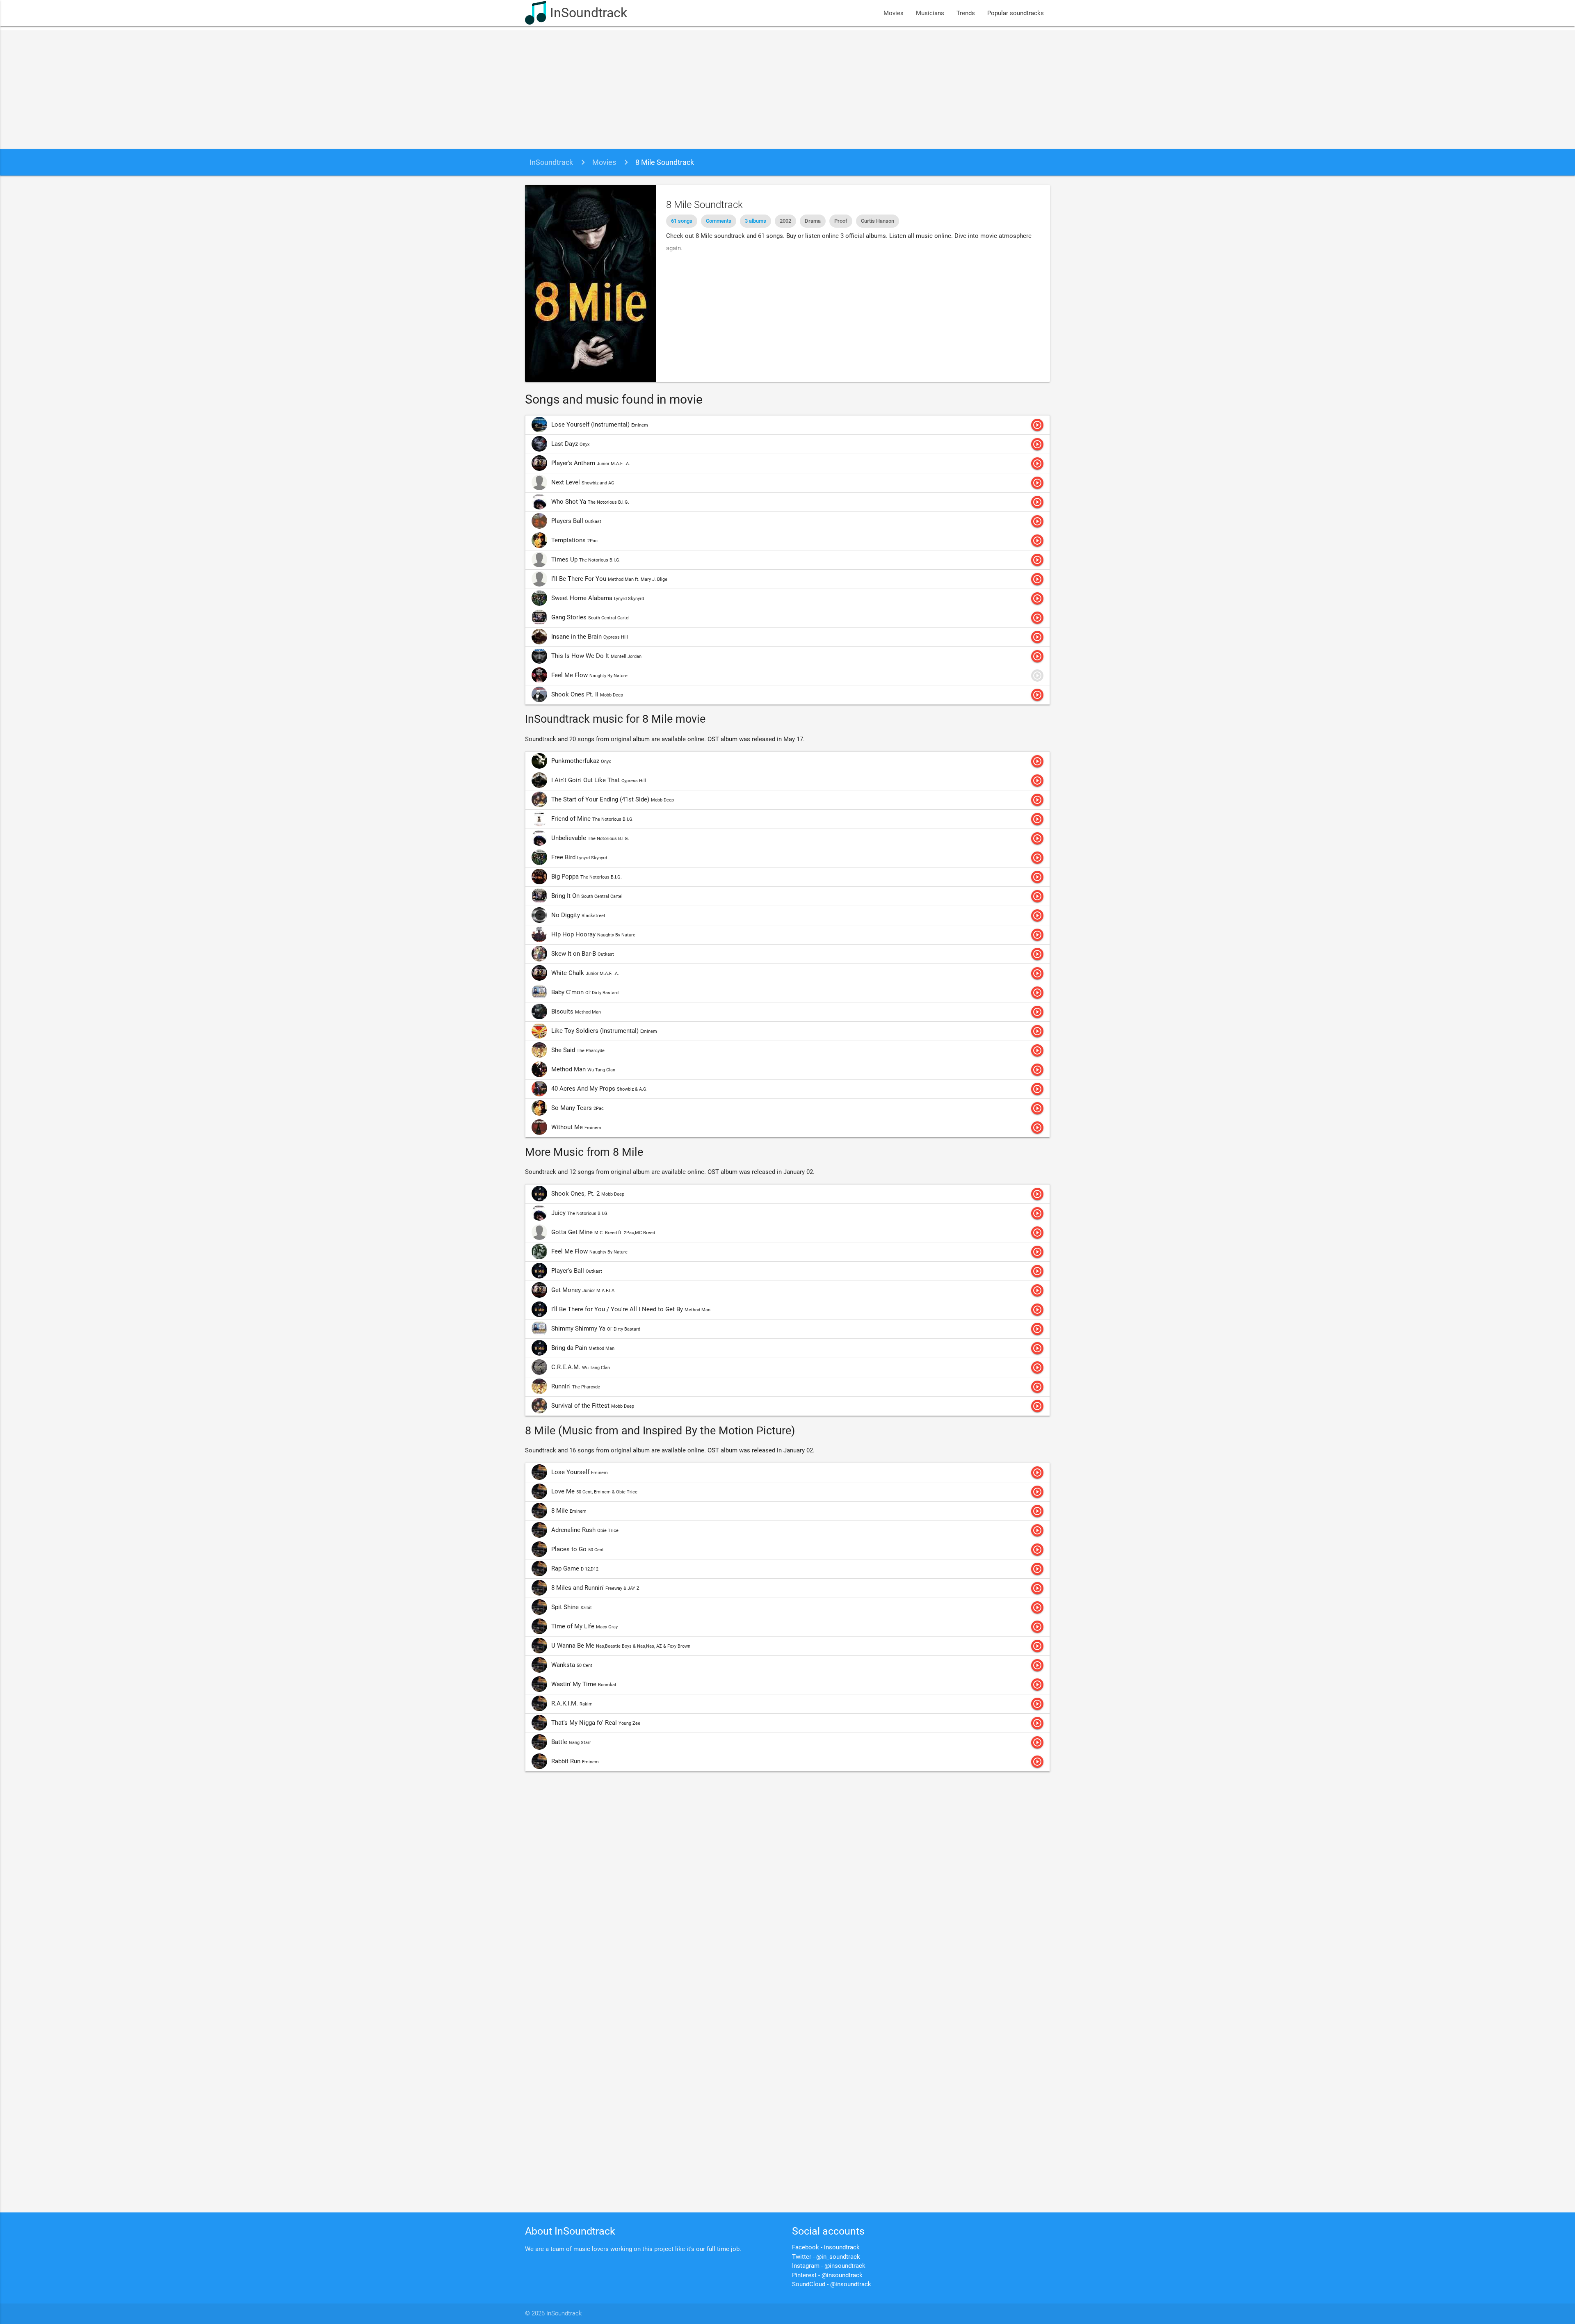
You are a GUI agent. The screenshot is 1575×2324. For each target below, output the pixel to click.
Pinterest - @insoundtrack (827, 2275)
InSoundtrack (589, 13)
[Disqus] (787, 1888)
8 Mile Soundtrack (665, 162)
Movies (894, 13)
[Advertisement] (787, 88)
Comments (719, 221)
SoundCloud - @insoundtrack (832, 2284)
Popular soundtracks (1016, 13)
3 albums (756, 221)
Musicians (930, 13)
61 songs (682, 221)
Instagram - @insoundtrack (829, 2266)
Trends (966, 13)
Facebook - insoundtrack (826, 2247)
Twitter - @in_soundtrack (826, 2257)
